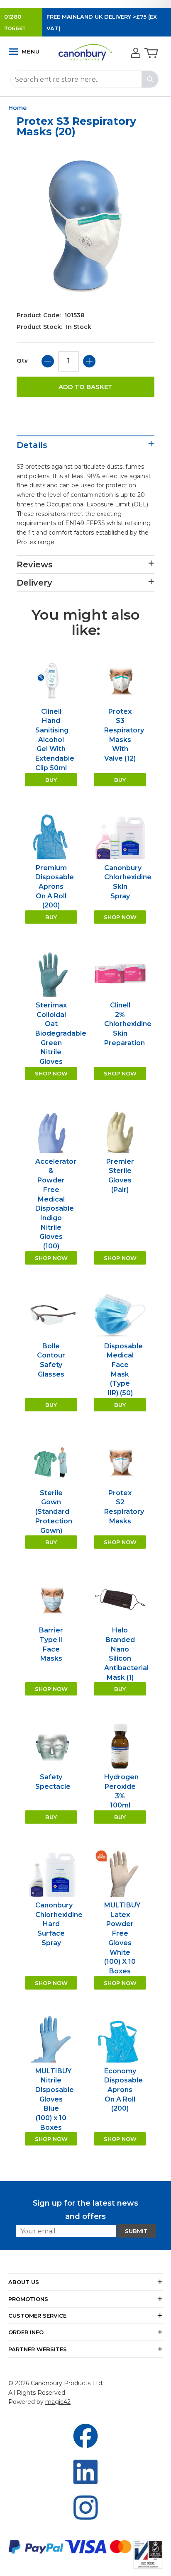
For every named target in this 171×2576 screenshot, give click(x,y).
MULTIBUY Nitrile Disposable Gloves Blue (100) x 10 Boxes (55, 2099)
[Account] (135, 54)
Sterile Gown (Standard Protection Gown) (54, 1512)
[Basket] (150, 54)
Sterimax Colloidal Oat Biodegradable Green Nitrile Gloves (61, 1033)
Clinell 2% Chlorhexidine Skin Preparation (128, 1024)
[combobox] (84, 79)
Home (17, 108)
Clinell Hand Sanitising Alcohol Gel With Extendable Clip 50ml (55, 740)
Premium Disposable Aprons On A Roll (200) (55, 887)
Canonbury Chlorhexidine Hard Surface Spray (59, 1924)
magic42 (58, 2402)
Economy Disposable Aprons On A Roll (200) (123, 2090)
